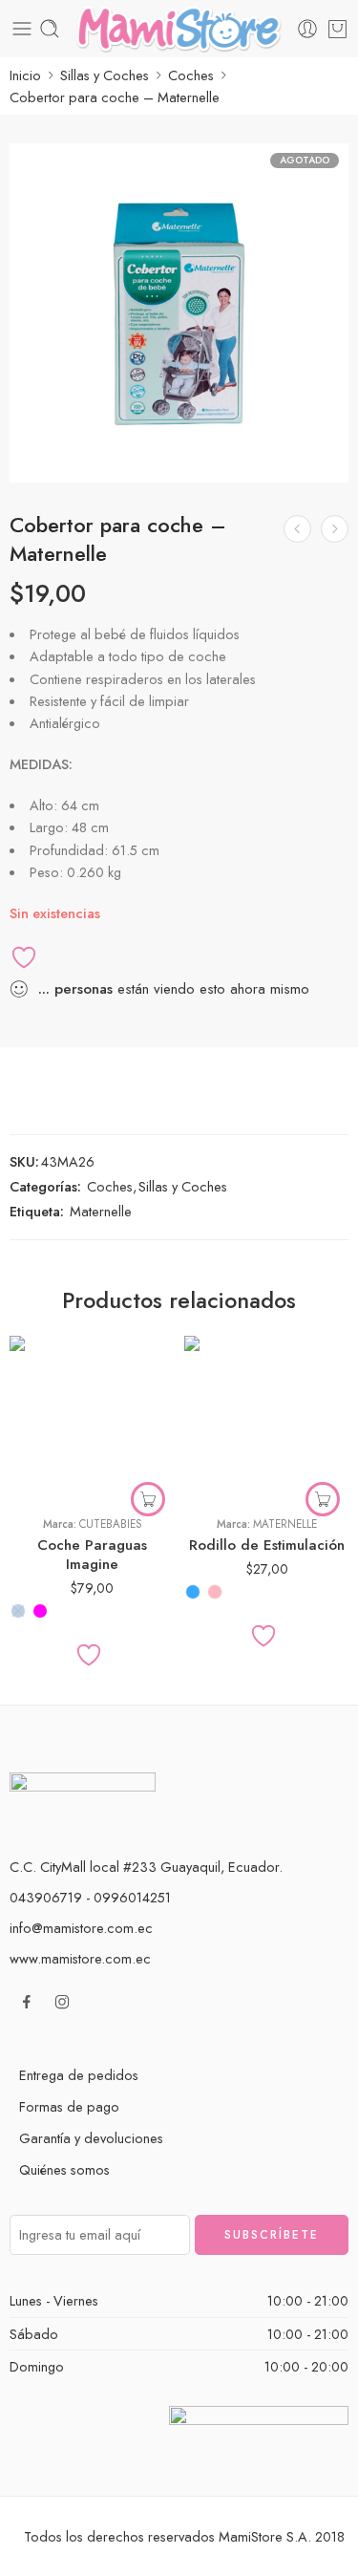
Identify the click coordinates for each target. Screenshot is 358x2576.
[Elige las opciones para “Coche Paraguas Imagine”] (148, 1499)
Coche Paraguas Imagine (92, 1555)
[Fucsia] (40, 1611)
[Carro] (337, 29)
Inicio (25, 75)
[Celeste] (193, 1592)
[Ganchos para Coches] (297, 529)
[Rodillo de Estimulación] (267, 1418)
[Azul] (18, 1611)
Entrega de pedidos (79, 2075)
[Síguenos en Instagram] (62, 2002)
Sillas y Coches (105, 75)
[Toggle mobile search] (50, 29)
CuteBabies (111, 1524)
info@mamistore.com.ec (81, 1928)
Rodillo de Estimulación (267, 1545)
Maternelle (101, 1211)
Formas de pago (69, 2106)
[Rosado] (215, 1592)
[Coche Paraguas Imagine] (335, 529)
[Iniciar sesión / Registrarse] (307, 29)
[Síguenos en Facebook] (27, 2002)
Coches (191, 75)
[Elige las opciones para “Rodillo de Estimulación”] (323, 1499)
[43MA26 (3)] (179, 313)
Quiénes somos (64, 2169)
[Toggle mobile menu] (22, 29)
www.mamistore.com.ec (80, 1958)
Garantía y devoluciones (91, 2138)
